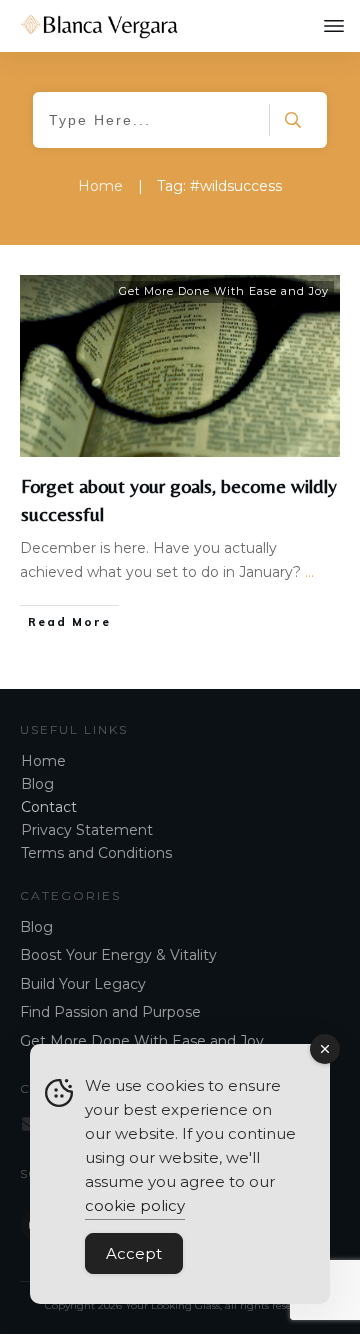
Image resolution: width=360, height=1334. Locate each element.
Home (43, 761)
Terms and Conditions (96, 853)
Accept (134, 1253)
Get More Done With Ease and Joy (224, 291)
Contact (49, 807)
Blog (37, 784)
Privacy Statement (87, 830)
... (309, 572)
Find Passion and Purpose (110, 1012)
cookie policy (135, 1205)
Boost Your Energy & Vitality (118, 955)
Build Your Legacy (83, 984)
